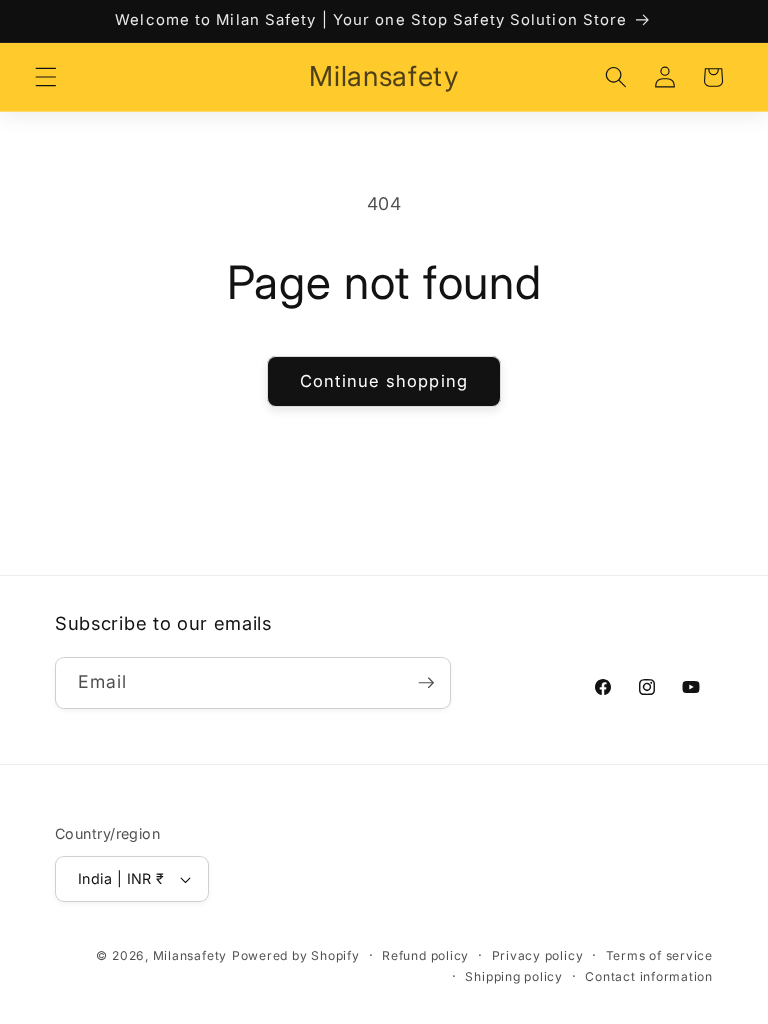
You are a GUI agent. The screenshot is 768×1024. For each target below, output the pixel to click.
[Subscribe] (426, 683)
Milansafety (190, 955)
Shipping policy (514, 976)
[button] (46, 77)
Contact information (649, 976)
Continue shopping (384, 381)
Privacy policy (538, 955)
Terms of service (659, 955)
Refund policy (425, 955)
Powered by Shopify (296, 955)
